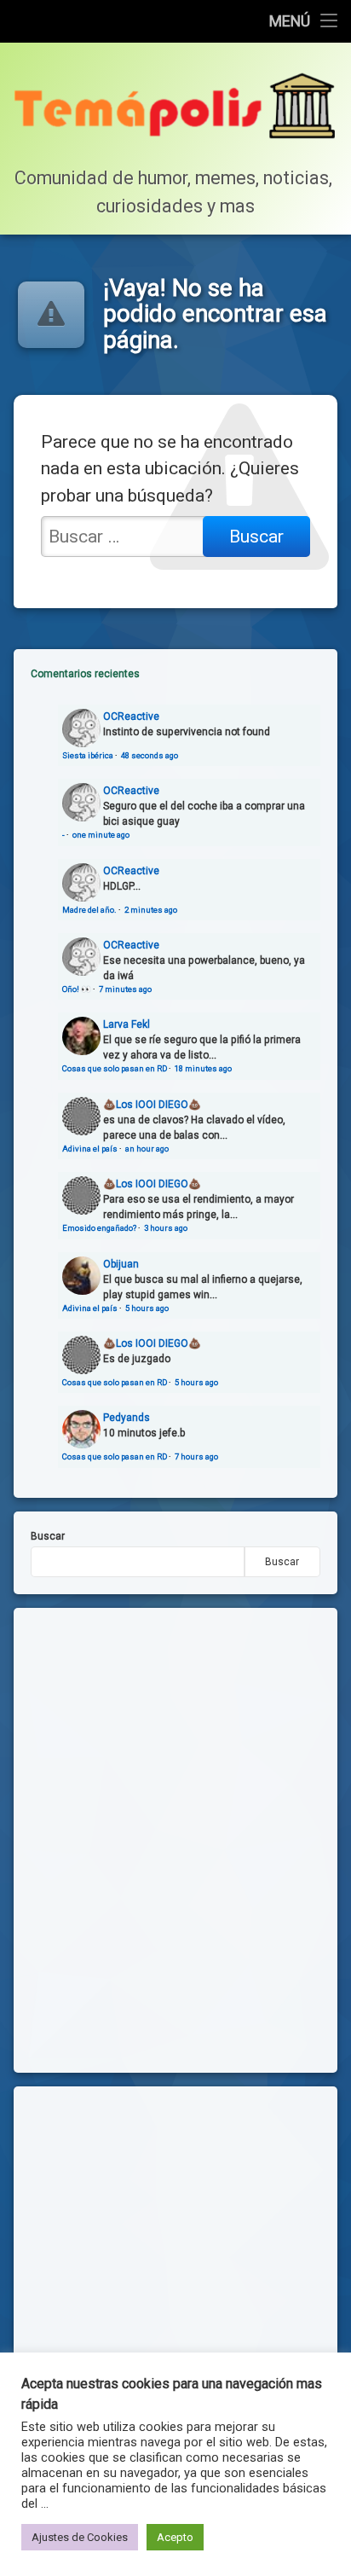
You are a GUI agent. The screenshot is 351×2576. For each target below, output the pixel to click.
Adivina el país (90, 1149)
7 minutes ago (125, 989)
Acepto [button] (175, 2537)
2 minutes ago (151, 910)
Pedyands (127, 1418)
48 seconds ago (150, 755)
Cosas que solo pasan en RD (115, 1068)
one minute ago (101, 835)
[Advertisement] (175, 2279)
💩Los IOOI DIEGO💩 (152, 1105)
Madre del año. (89, 910)
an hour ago (147, 1149)
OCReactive (131, 717)
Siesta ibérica (88, 755)
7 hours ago (196, 1456)
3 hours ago (166, 1228)
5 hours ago (147, 1308)
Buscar (48, 1536)
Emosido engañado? (99, 1228)
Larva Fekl (127, 1024)
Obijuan (121, 1264)
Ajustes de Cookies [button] (80, 2537)
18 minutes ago (203, 1068)
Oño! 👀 (77, 989)
